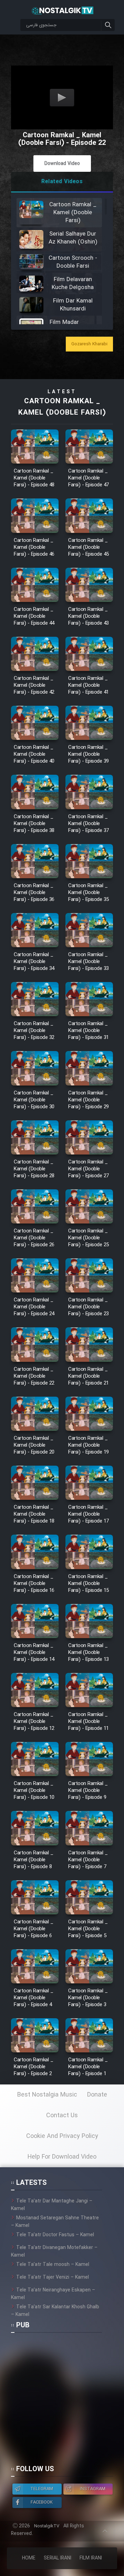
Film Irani (91, 2558)
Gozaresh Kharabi (89, 344)
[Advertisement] (62, 2402)
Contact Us (62, 2116)
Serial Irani (58, 2558)
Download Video (62, 164)
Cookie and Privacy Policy (62, 2136)
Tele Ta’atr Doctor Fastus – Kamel (55, 2235)
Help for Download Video (62, 2157)
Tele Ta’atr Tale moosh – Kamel (53, 2265)
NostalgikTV (47, 2526)
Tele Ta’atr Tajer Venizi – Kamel (53, 2277)
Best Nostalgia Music (47, 2095)
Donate (97, 2095)
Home (29, 2558)
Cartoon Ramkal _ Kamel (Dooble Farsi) (62, 407)
